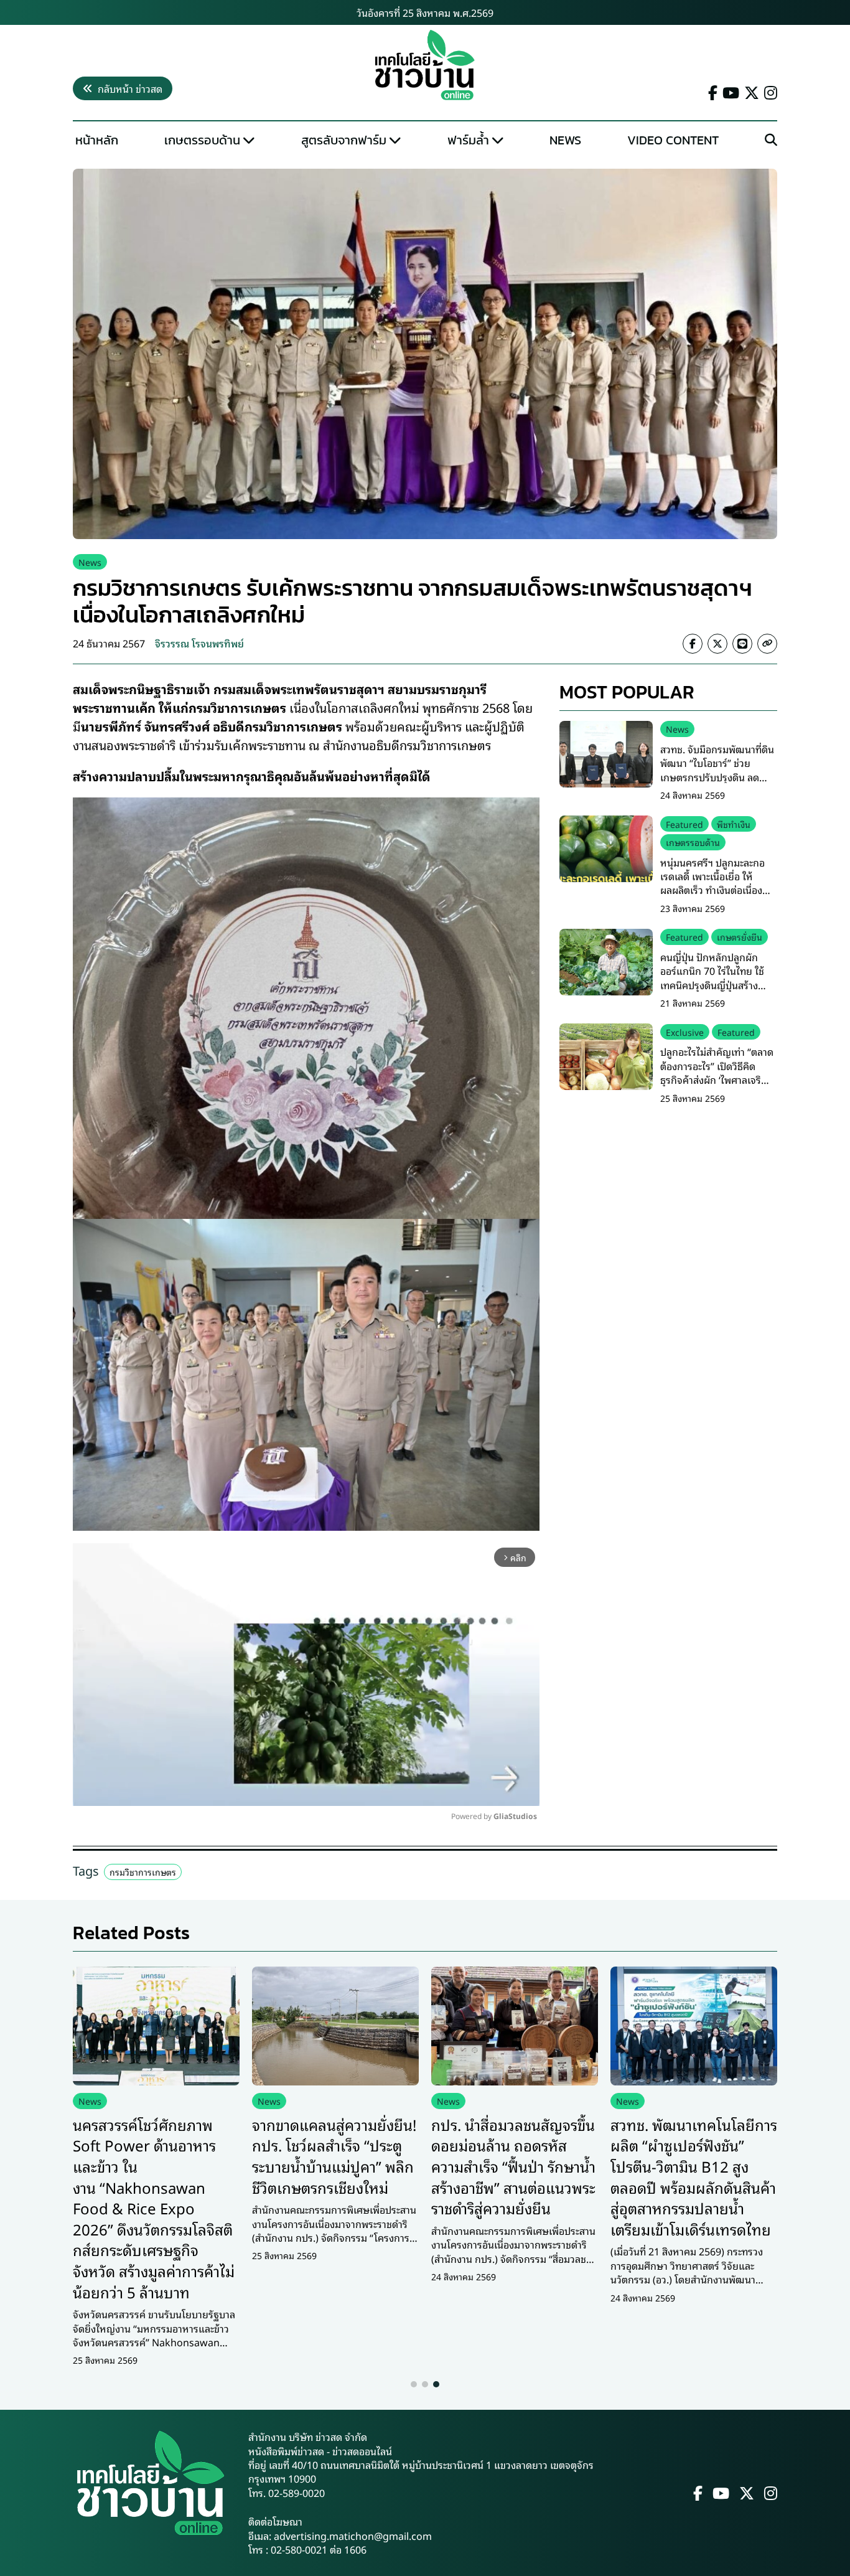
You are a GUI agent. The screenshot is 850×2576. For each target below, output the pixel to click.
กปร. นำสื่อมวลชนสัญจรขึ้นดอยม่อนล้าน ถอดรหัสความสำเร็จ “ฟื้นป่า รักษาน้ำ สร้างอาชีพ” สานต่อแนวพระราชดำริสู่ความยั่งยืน (513, 2166)
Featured (684, 823)
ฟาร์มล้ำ (468, 140)
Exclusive (685, 1031)
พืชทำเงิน (734, 823)
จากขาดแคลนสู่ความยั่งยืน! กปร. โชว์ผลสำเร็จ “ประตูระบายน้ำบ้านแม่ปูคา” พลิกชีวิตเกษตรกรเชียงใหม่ (334, 2155)
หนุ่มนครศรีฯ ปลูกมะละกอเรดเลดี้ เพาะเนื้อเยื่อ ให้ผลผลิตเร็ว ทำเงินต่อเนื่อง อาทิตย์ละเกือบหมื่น (712, 882)
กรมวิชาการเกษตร (143, 1872)
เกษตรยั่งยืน (740, 937)
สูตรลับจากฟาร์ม (344, 140)
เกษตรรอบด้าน (202, 140)
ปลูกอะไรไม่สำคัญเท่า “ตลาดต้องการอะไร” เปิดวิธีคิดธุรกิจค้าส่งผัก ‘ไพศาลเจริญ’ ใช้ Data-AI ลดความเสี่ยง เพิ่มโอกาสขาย (717, 1079)
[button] (414, 2384)
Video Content (673, 140)
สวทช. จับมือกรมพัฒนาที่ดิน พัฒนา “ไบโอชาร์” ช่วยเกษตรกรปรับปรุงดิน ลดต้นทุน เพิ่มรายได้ (717, 769)
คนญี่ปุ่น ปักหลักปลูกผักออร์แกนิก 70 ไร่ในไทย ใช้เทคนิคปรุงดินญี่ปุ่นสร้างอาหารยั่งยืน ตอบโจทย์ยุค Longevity (712, 985)
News (565, 140)
